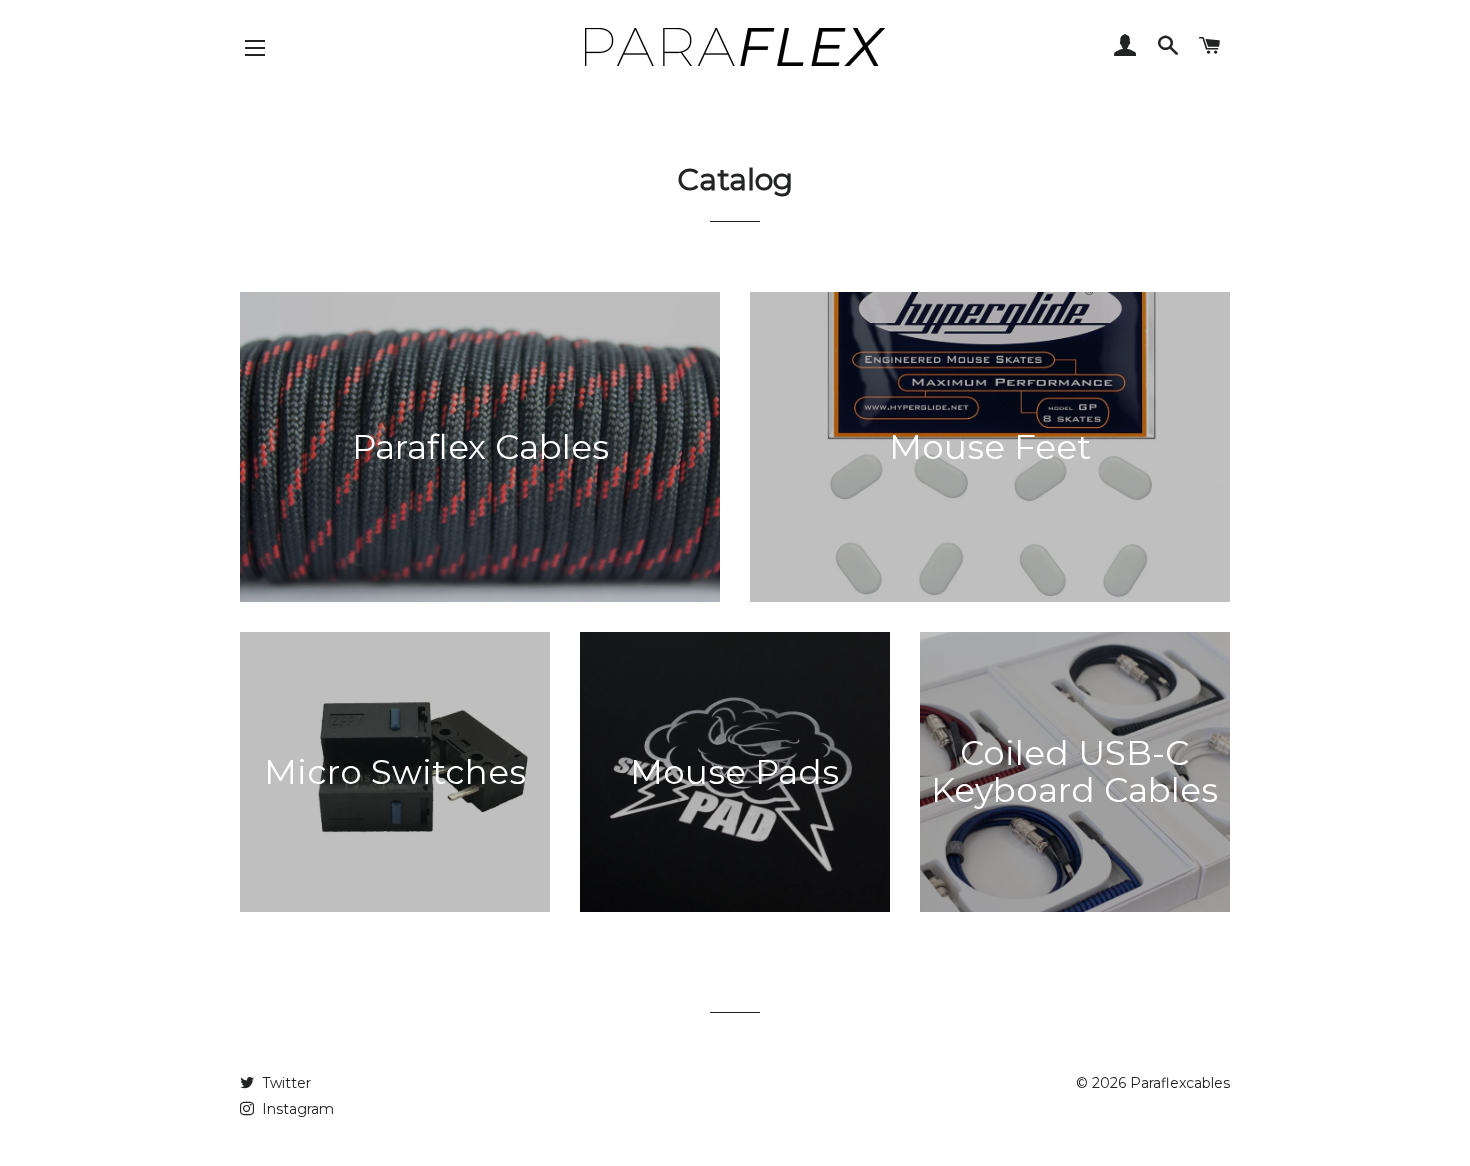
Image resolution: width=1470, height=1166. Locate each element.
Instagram (296, 1109)
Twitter (284, 1083)
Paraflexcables (1180, 1083)
